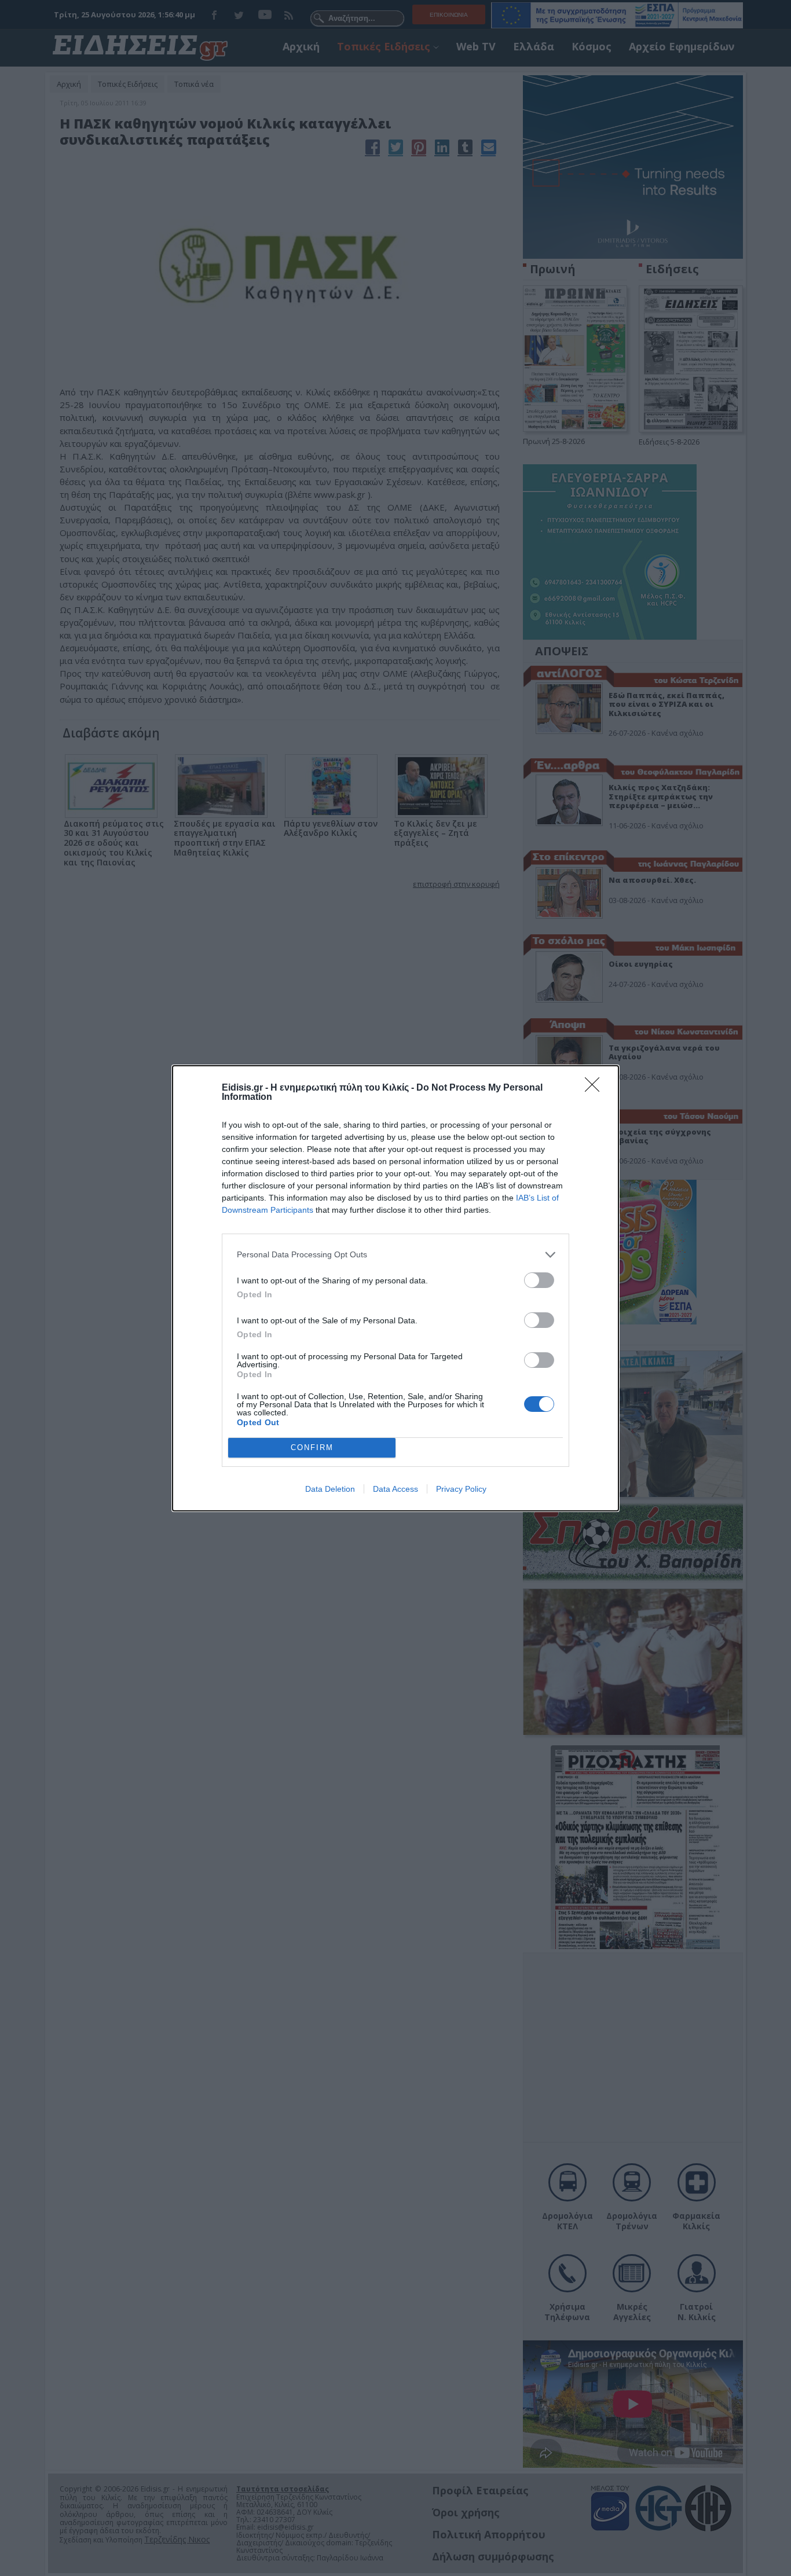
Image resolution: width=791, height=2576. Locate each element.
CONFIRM (312, 1447)
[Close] (596, 1088)
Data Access (395, 1489)
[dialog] (395, 1288)
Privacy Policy (461, 1489)
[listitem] (395, 1255)
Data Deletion (330, 1489)
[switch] (539, 1280)
